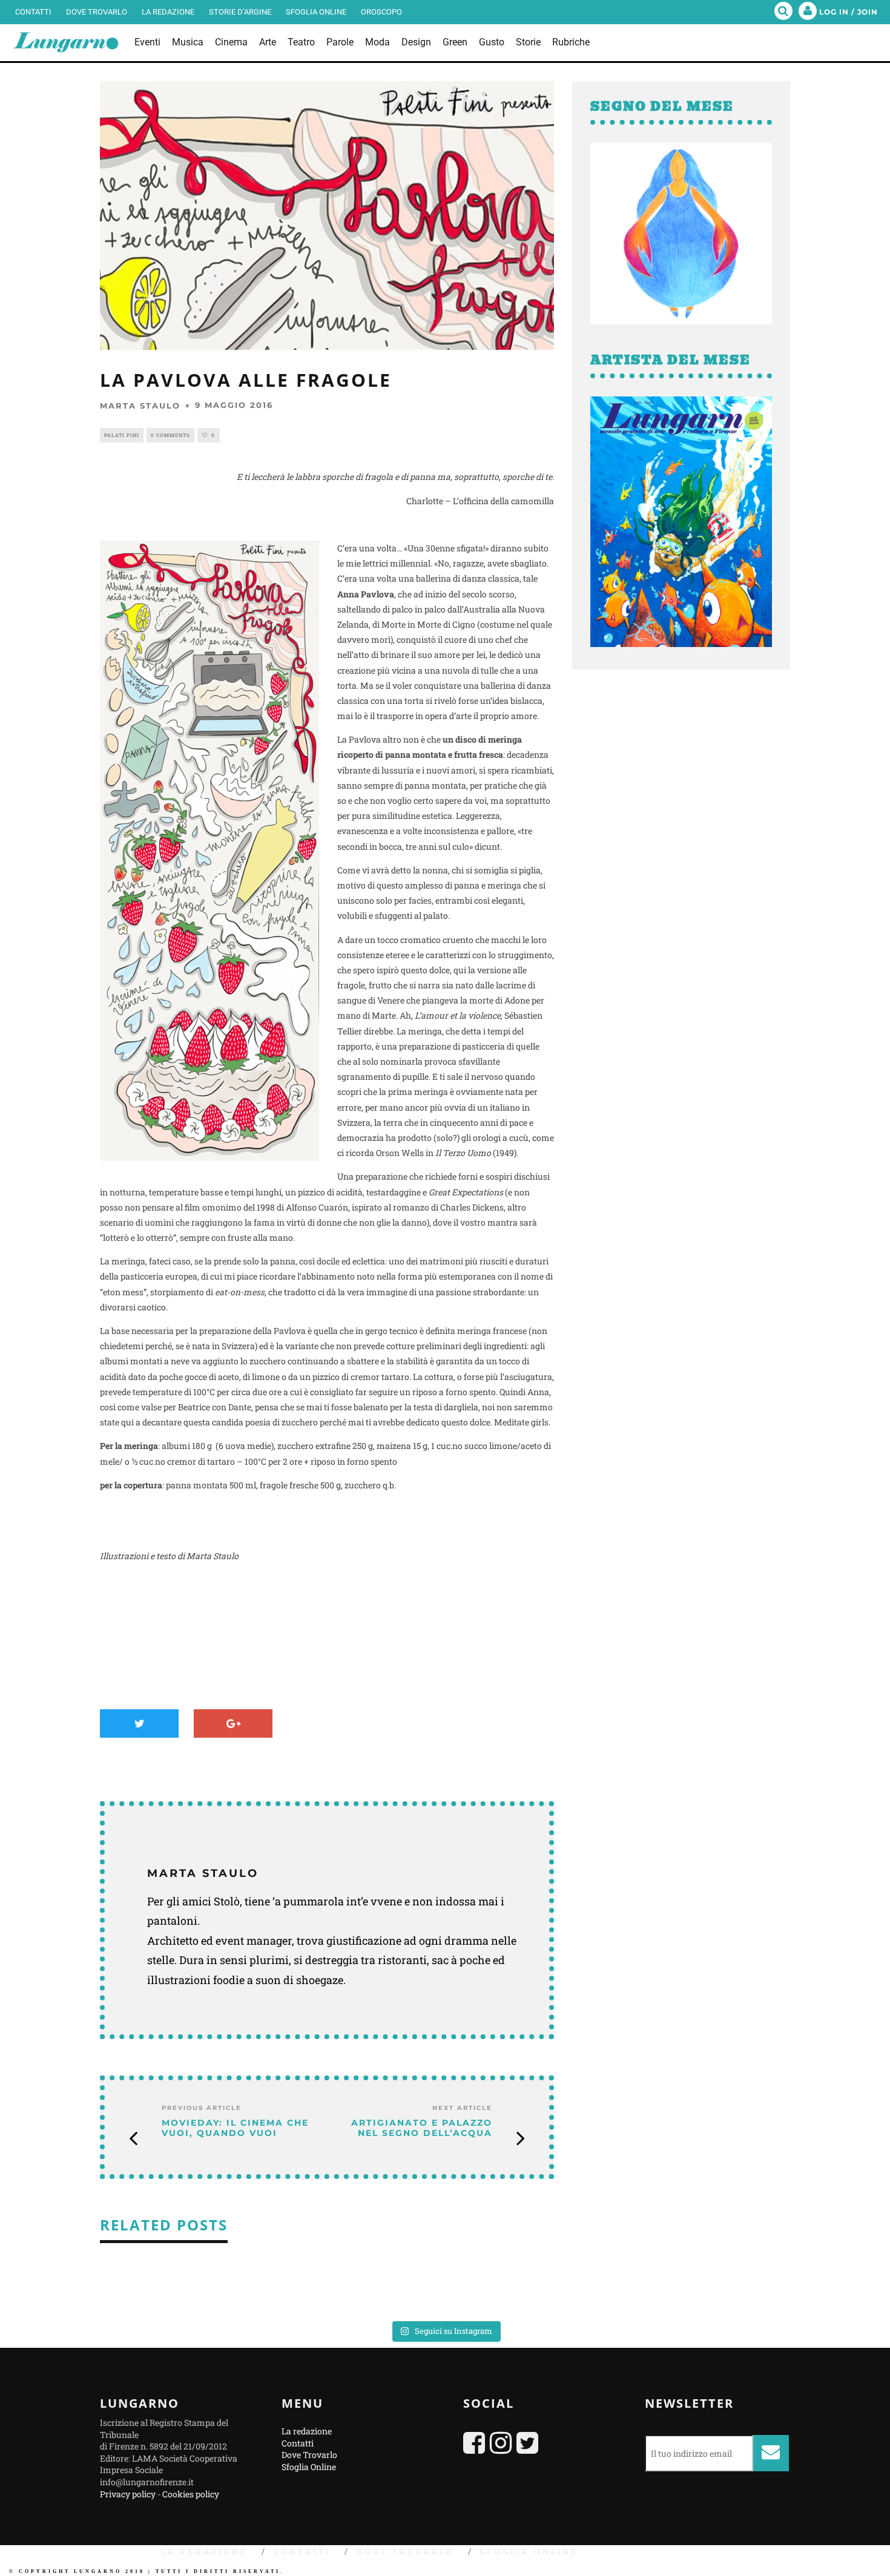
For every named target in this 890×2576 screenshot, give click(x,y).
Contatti (33, 12)
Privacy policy (128, 2493)
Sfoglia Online (316, 12)
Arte (268, 42)
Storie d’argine (240, 12)
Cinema (231, 42)
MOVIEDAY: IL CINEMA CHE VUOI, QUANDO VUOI (235, 2128)
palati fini (122, 435)
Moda (377, 42)
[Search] (783, 12)
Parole (340, 42)
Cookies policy (191, 2493)
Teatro (301, 42)
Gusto (492, 42)
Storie (528, 42)
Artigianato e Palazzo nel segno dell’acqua (422, 2128)
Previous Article (202, 2108)
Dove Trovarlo (97, 12)
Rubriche (571, 42)
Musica (188, 42)
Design (416, 42)
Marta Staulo (140, 406)
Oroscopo (381, 12)
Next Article (462, 2108)
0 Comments (170, 435)
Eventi (147, 42)
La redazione (168, 12)
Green (455, 42)
